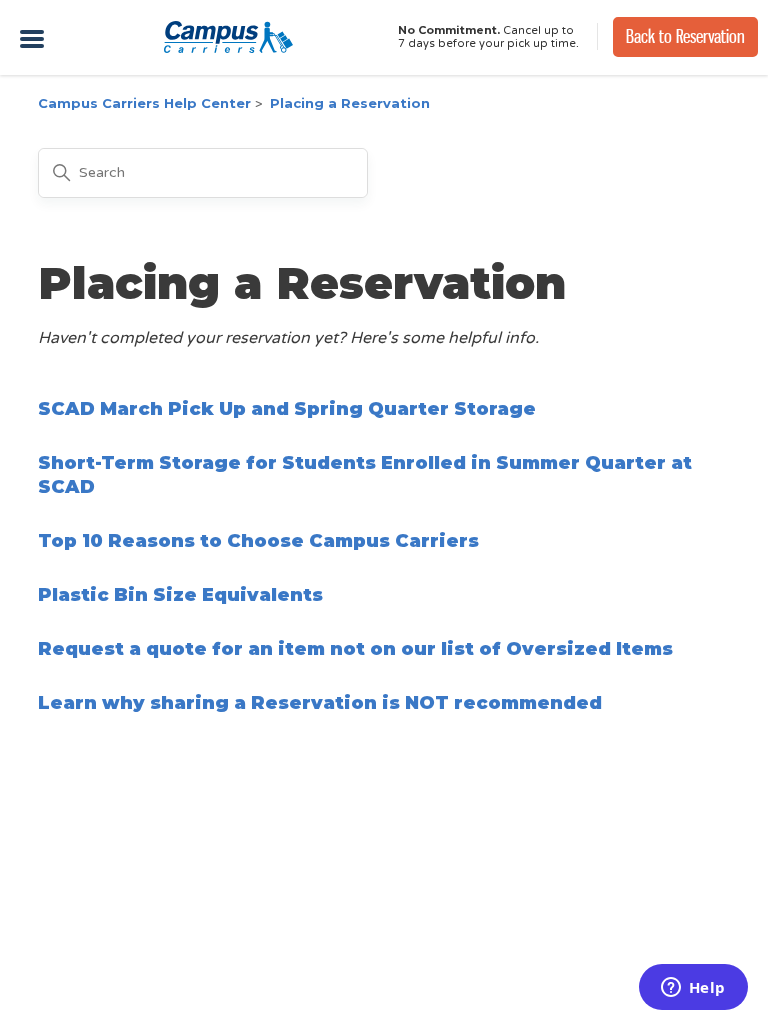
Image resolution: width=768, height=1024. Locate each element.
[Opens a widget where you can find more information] (693, 989)
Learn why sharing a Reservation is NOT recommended (320, 703)
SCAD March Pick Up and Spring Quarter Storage (287, 409)
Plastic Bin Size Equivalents (180, 595)
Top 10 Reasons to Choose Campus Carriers (258, 541)
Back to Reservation (685, 37)
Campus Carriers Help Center (144, 103)
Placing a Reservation (350, 103)
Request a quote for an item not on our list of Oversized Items (355, 649)
